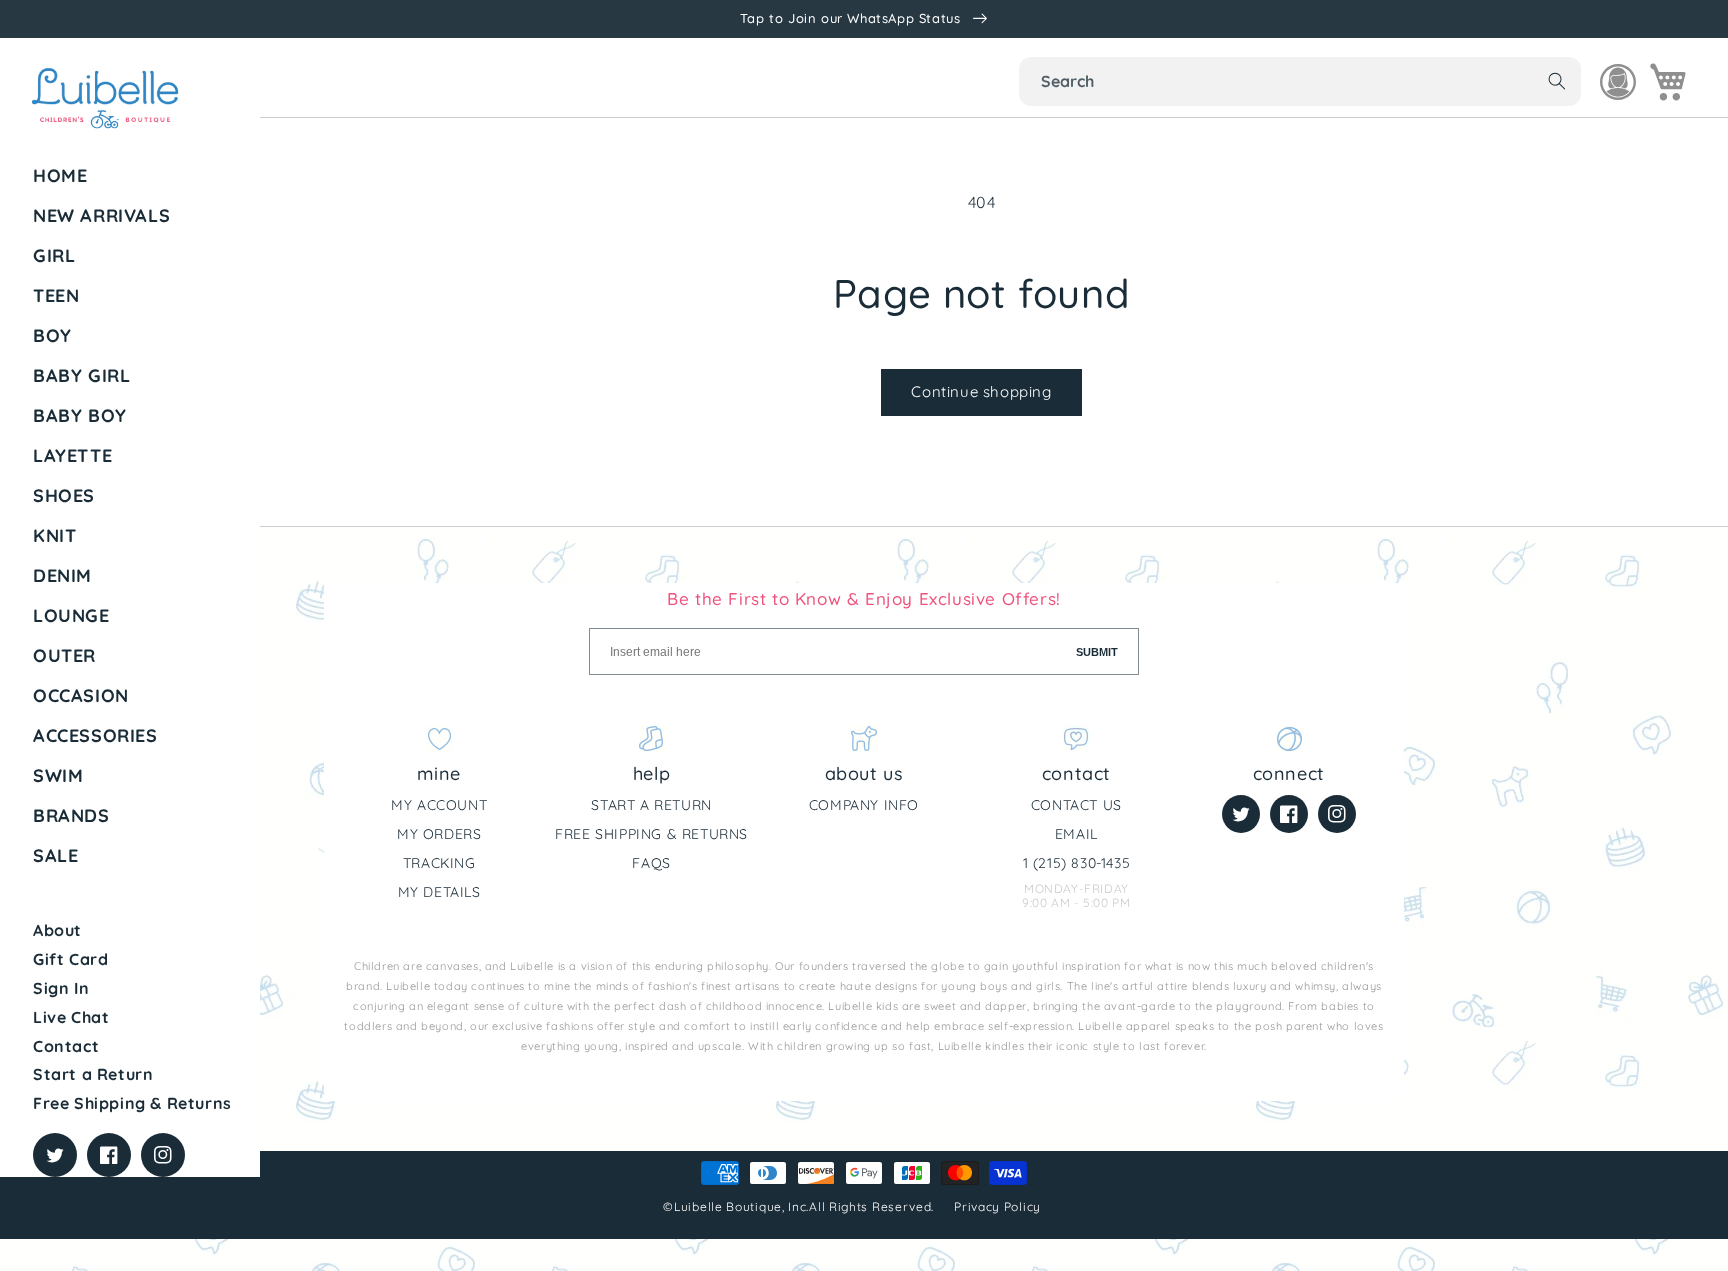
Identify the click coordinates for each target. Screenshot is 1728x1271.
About (57, 930)
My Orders (439, 834)
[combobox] (1300, 81)
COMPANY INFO (864, 805)
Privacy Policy (999, 1206)
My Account (439, 805)
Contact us (1076, 805)
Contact (66, 1046)
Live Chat (71, 1017)
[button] (139, 256)
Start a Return (93, 1074)
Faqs (651, 863)
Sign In (61, 988)
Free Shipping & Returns (132, 1103)
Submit (1097, 652)
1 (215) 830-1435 (1077, 863)
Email (1076, 834)
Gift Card (70, 959)
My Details (439, 892)
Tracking (439, 863)
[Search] (1557, 81)
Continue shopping (981, 391)
